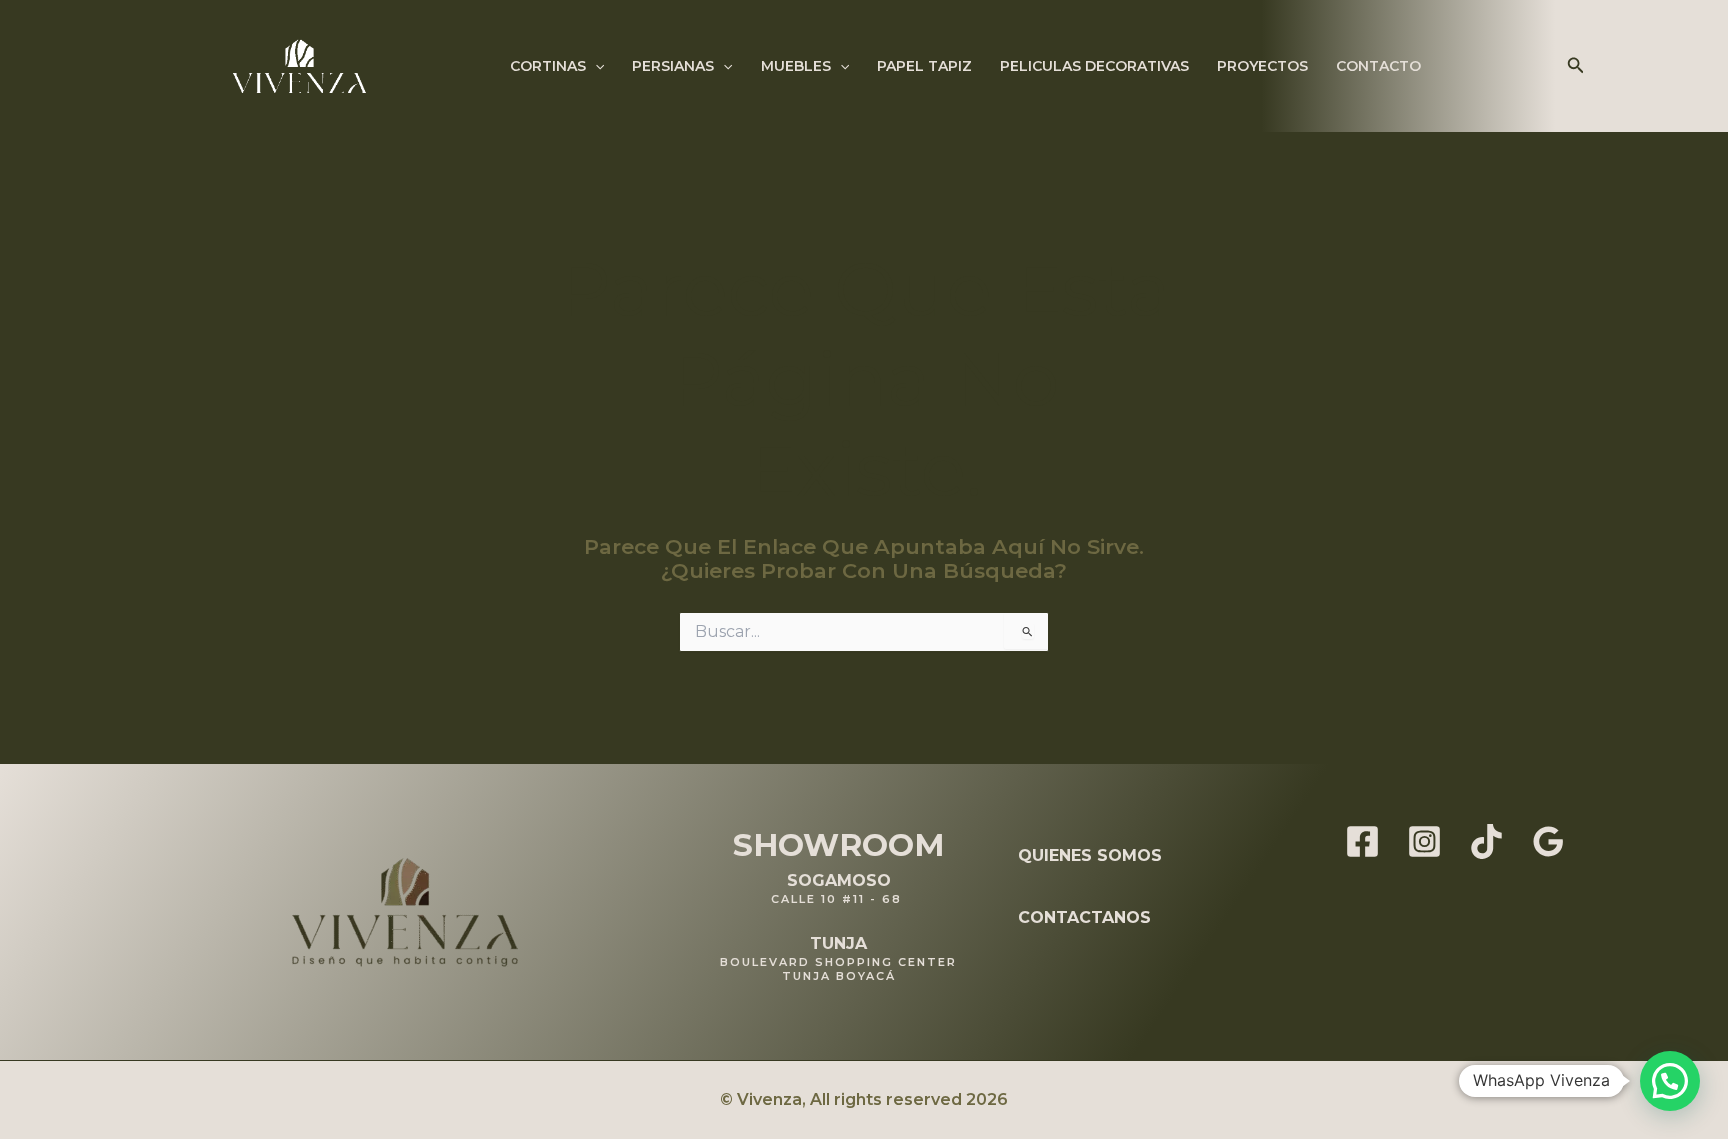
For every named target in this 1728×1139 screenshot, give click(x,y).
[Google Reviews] (1548, 841)
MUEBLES (796, 66)
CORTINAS (548, 66)
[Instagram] (1424, 841)
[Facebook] (1362, 841)
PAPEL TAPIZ (924, 66)
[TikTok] (1486, 841)
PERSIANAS (673, 66)
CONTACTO (1378, 66)
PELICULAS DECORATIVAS (1094, 66)
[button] (595, 66)
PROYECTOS (1262, 66)
